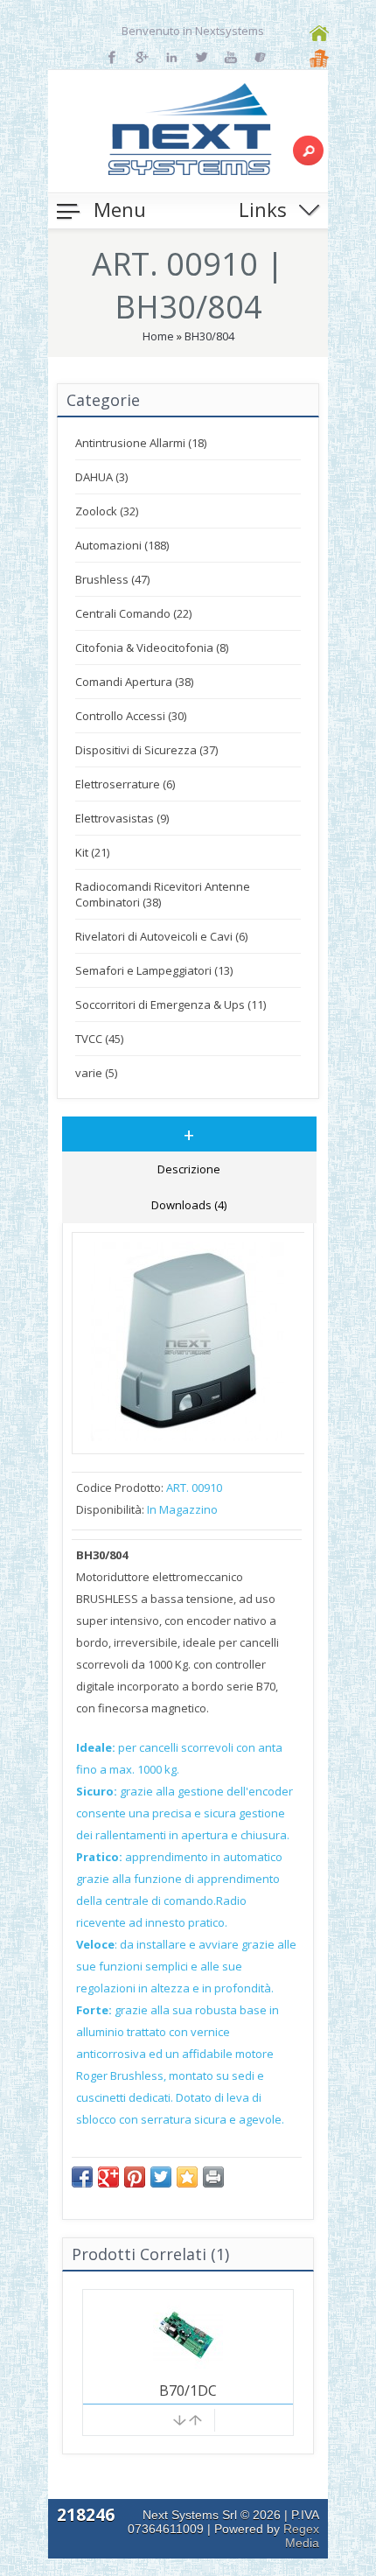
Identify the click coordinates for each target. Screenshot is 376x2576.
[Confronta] (188, 2423)
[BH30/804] (188, 1437)
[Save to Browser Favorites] (187, 2177)
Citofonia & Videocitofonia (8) (152, 647)
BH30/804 (209, 336)
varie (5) (96, 1073)
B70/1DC (188, 2390)
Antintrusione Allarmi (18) (141, 443)
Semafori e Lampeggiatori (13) (154, 970)
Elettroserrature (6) (125, 784)
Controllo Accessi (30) (131, 716)
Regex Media (301, 2536)
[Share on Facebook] (82, 2177)
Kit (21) (92, 852)
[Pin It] (135, 2177)
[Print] (213, 2177)
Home (158, 336)
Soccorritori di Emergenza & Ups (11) (171, 1004)
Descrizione (189, 1169)
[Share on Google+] (108, 2177)
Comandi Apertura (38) (134, 682)
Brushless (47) (112, 579)
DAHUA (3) (101, 477)
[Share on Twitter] (161, 2177)
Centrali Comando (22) (133, 613)
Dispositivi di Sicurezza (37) (146, 750)
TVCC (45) (99, 1039)
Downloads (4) (189, 1205)
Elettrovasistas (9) (122, 818)
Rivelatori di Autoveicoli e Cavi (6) (161, 936)
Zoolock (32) (107, 511)
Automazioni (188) (122, 545)
